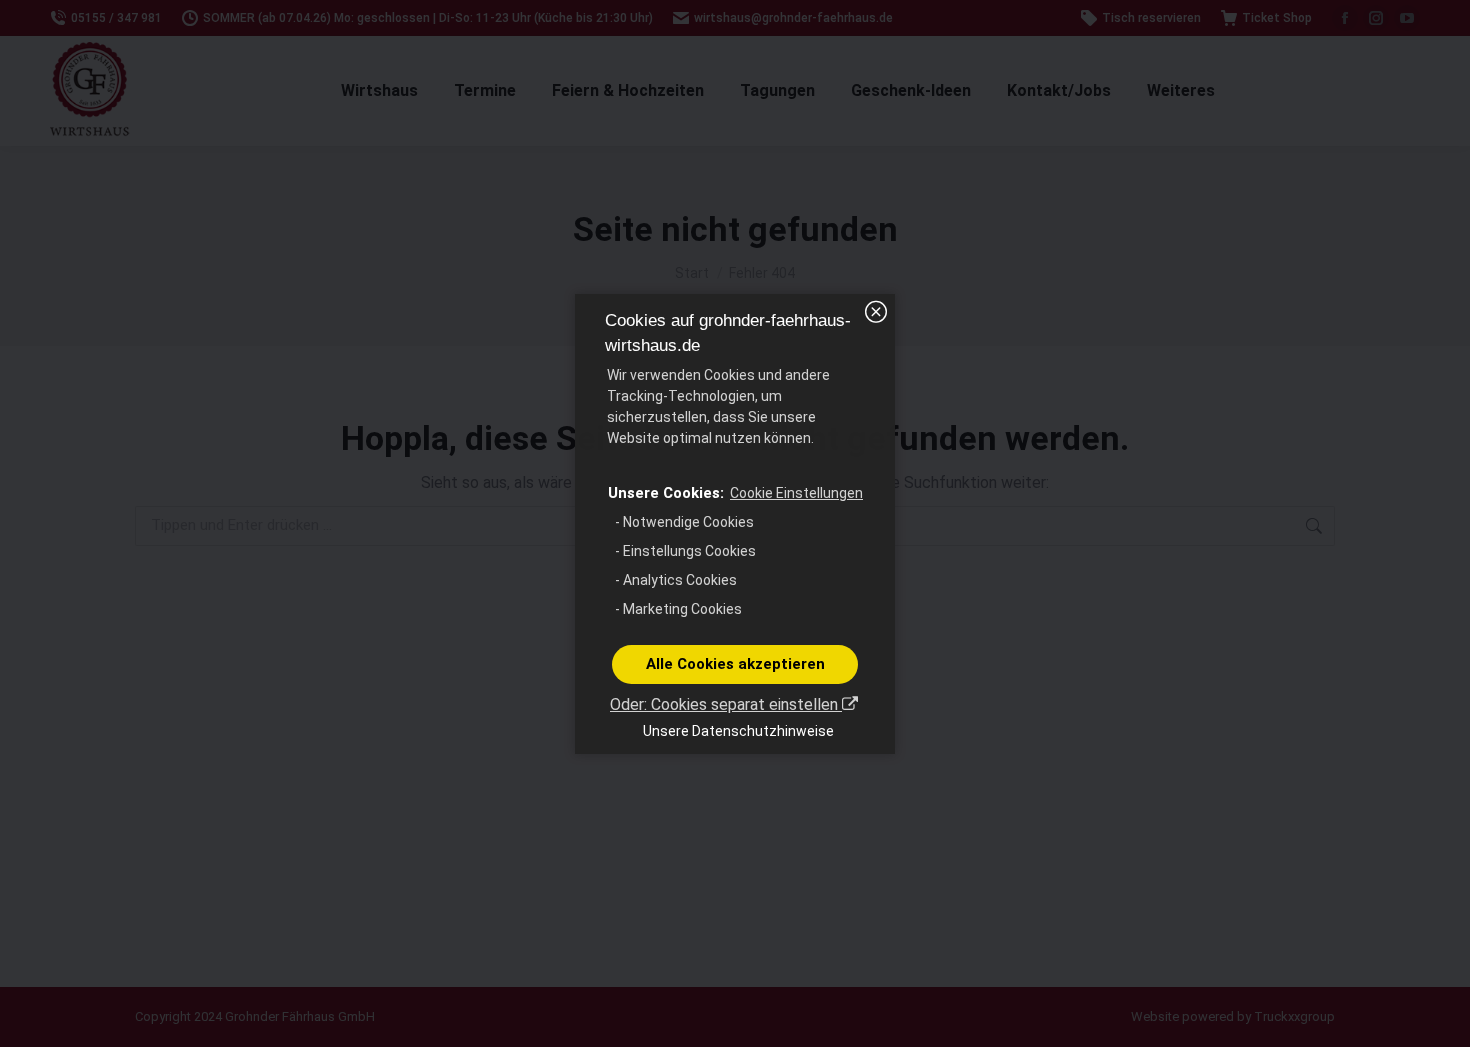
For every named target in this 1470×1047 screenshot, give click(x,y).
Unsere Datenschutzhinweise (738, 731)
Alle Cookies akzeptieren (735, 664)
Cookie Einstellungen (796, 493)
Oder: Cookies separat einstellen (726, 704)
